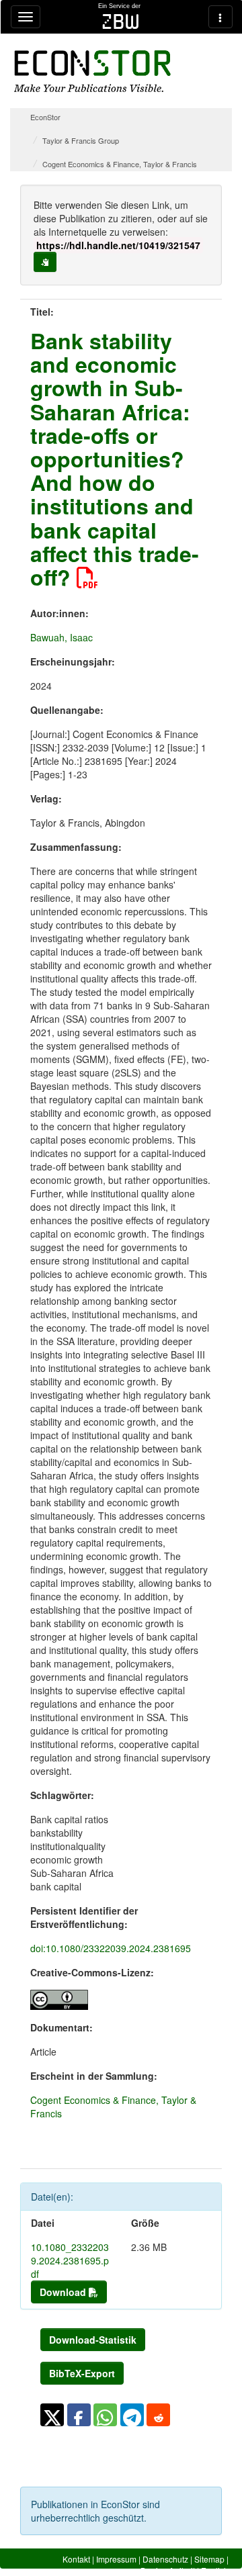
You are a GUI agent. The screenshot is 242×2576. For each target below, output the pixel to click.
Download (64, 2292)
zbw (121, 21)
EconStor (45, 117)
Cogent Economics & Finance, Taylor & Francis (120, 164)
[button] (52, 2415)
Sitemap (209, 2559)
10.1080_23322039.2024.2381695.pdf (70, 2260)
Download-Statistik (93, 2340)
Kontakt (76, 2559)
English (215, 2570)
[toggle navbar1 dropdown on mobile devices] (26, 17)
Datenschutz (165, 2559)
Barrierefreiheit (168, 2570)
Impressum (116, 2559)
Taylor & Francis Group (81, 140)
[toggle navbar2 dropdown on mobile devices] (220, 17)
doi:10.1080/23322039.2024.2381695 (111, 1948)
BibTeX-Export (82, 2373)
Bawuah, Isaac (62, 637)
